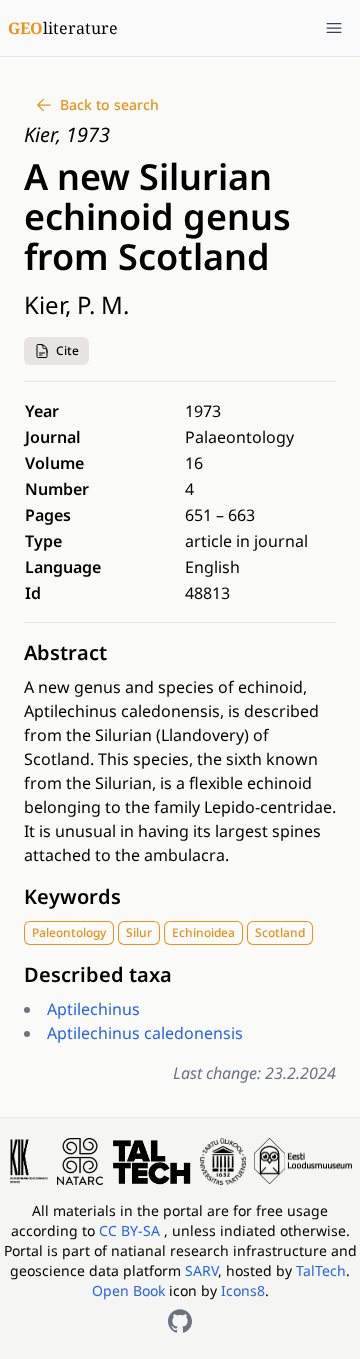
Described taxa (98, 974)
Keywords (72, 896)
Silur (139, 932)
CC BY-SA (131, 1230)
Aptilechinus (93, 1009)
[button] (56, 351)
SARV (201, 1270)
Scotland (280, 932)
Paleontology (69, 932)
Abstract (65, 652)
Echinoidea (203, 932)
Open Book (128, 1290)
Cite (67, 350)
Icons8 (243, 1290)
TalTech (321, 1270)
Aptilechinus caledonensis (145, 1033)
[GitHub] (180, 1321)
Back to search (109, 104)
